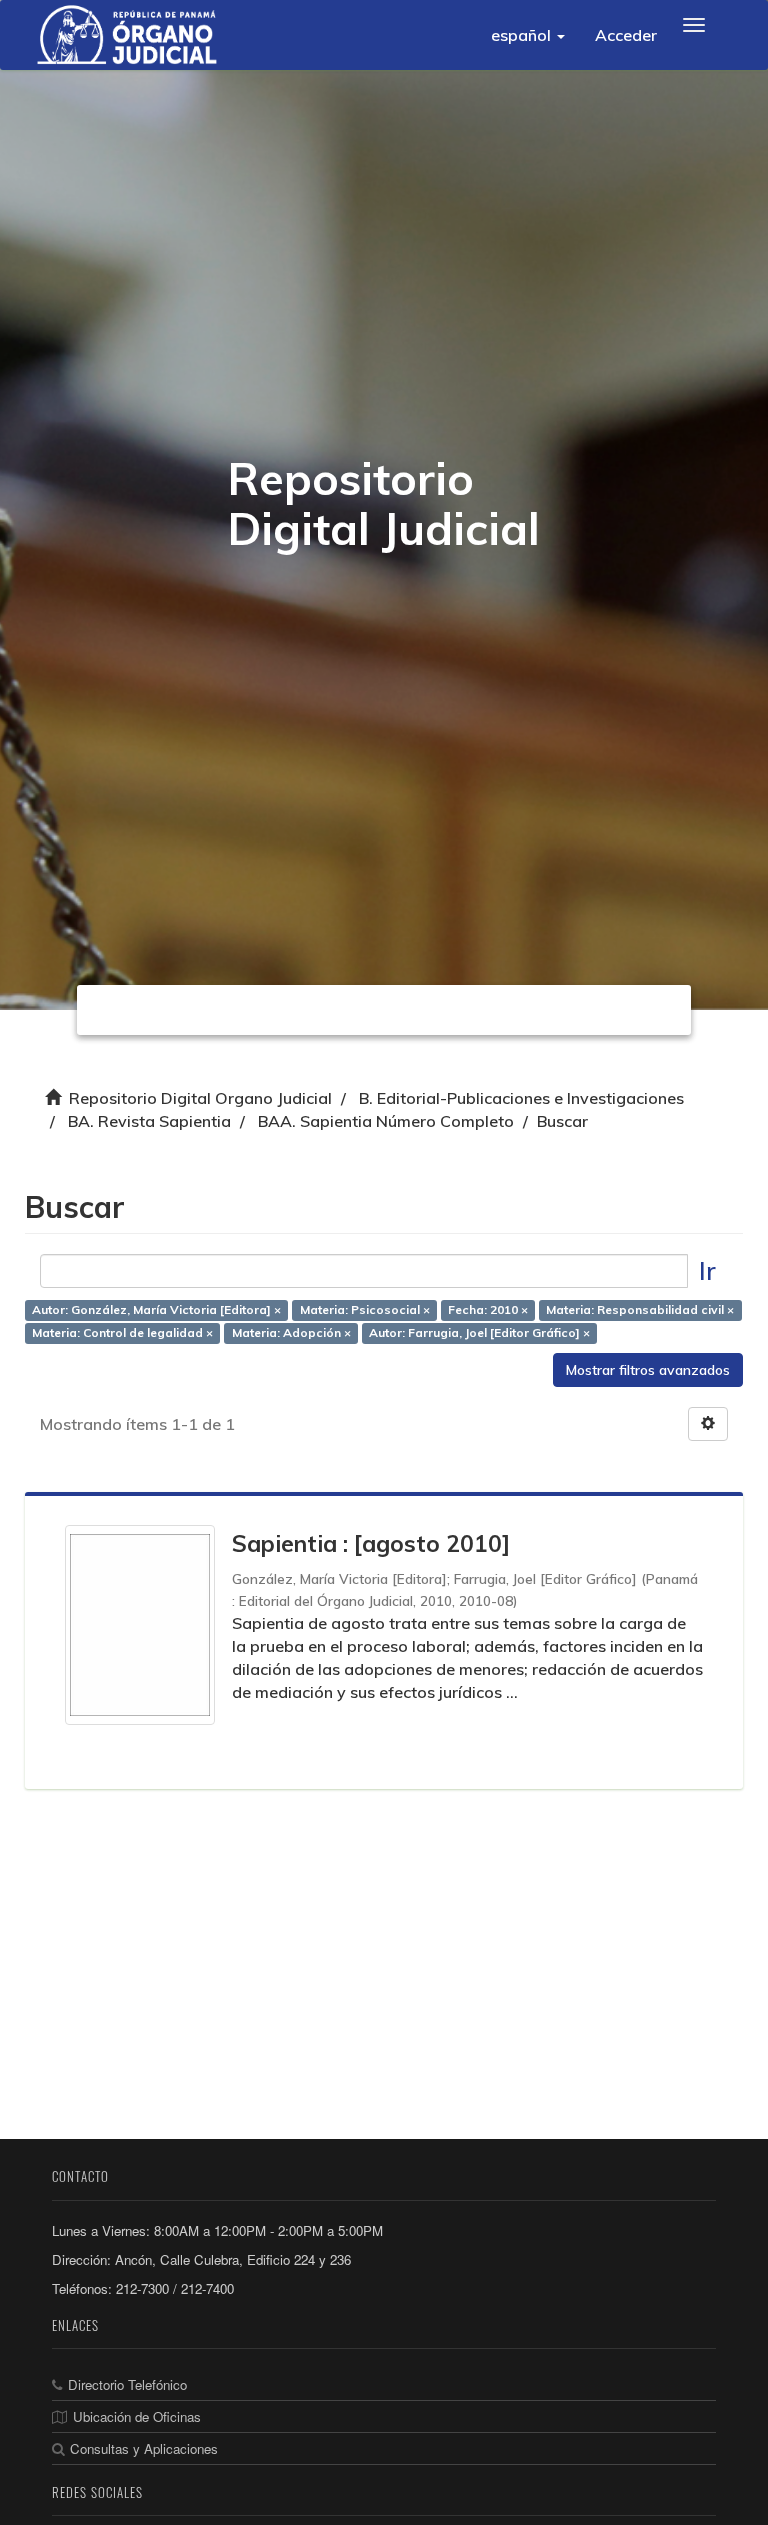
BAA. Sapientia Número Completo (386, 1121)
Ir (707, 1270)
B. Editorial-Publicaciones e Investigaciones (521, 1098)
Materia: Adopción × (291, 1333)
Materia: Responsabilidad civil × (640, 1310)
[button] (528, 35)
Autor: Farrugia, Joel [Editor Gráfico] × (479, 1333)
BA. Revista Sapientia (149, 1121)
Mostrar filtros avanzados (648, 1370)
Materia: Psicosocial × (365, 1310)
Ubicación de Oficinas (137, 2416)
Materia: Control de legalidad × (122, 1333)
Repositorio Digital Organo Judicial (200, 1098)
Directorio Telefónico (127, 2384)
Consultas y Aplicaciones (144, 2448)
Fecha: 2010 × (488, 1310)
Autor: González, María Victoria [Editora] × (156, 1310)
